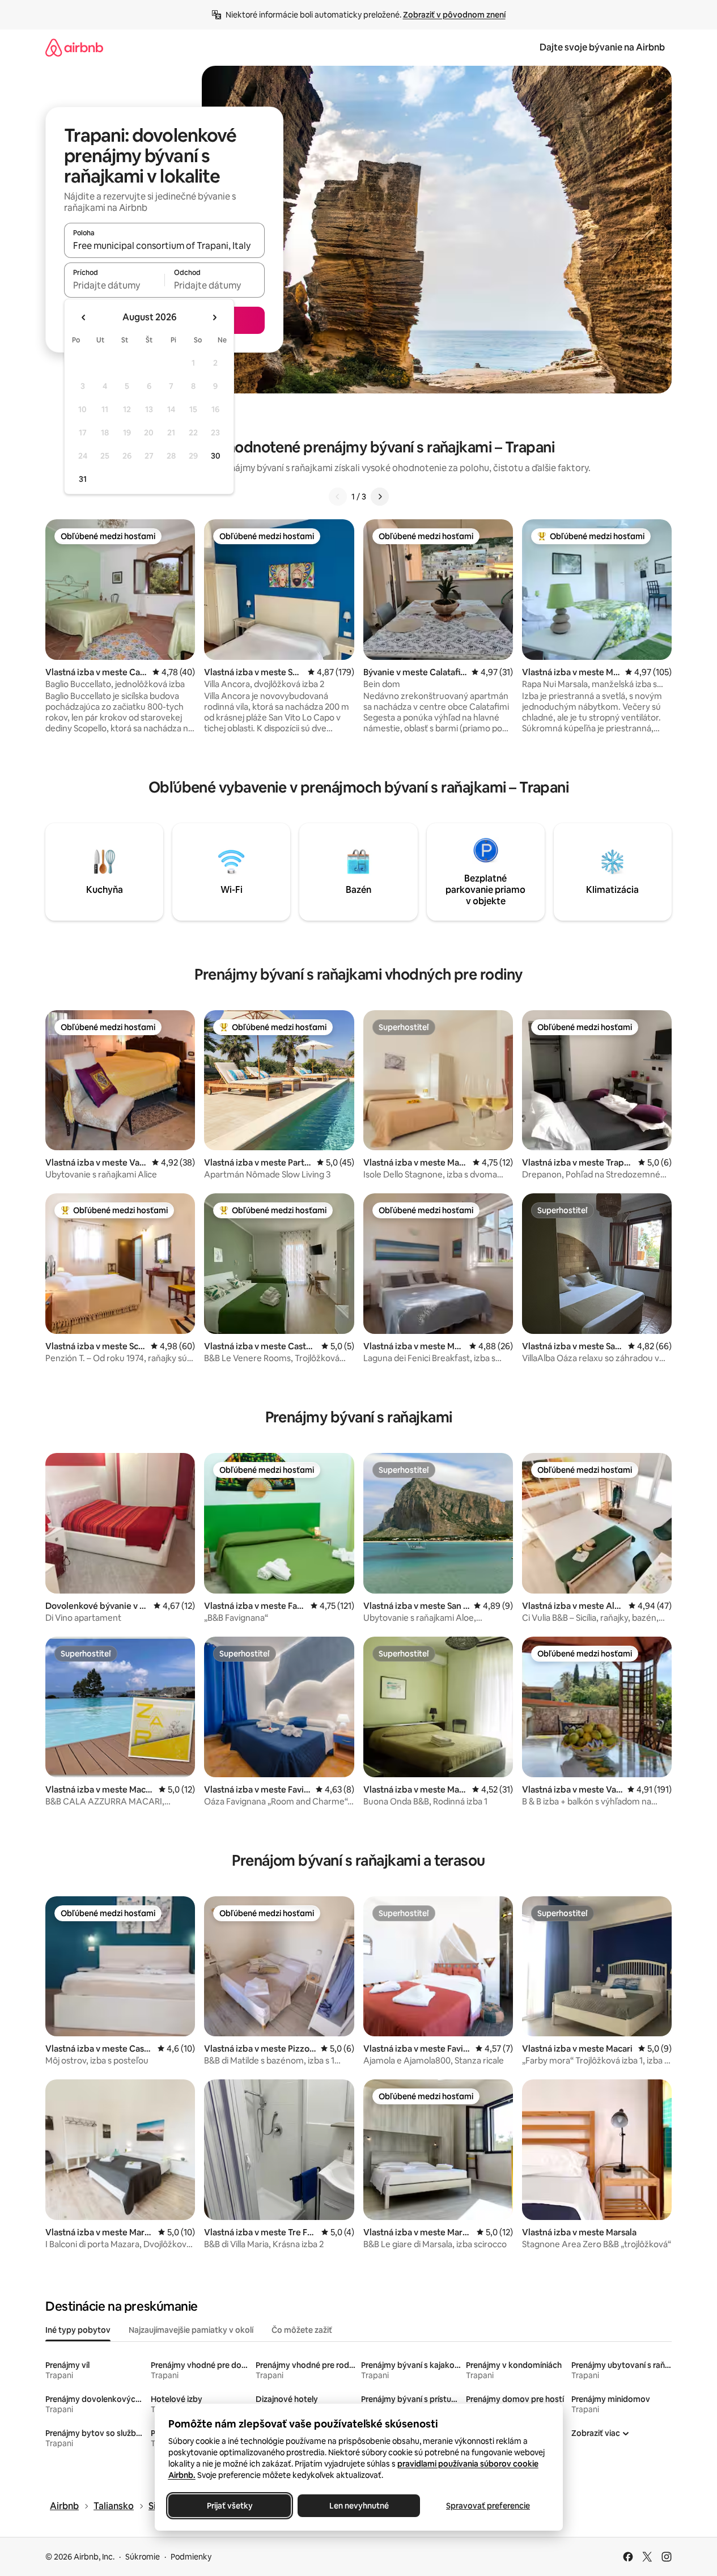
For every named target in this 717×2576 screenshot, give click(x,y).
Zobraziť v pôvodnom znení (454, 15)
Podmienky (191, 2557)
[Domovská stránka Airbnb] (74, 47)
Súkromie (143, 2557)
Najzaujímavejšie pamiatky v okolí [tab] (191, 2330)
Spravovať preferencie (488, 2506)
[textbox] (114, 285)
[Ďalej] (380, 497)
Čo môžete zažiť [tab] (302, 2330)
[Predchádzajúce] (338, 497)
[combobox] (164, 245)
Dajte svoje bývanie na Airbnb (602, 47)
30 (216, 456)
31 (83, 479)
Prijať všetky (229, 2506)
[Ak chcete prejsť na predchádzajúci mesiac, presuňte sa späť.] (84, 317)
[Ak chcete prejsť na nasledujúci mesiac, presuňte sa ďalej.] (214, 317)
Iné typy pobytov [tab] (78, 2330)
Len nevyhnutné (358, 2506)
